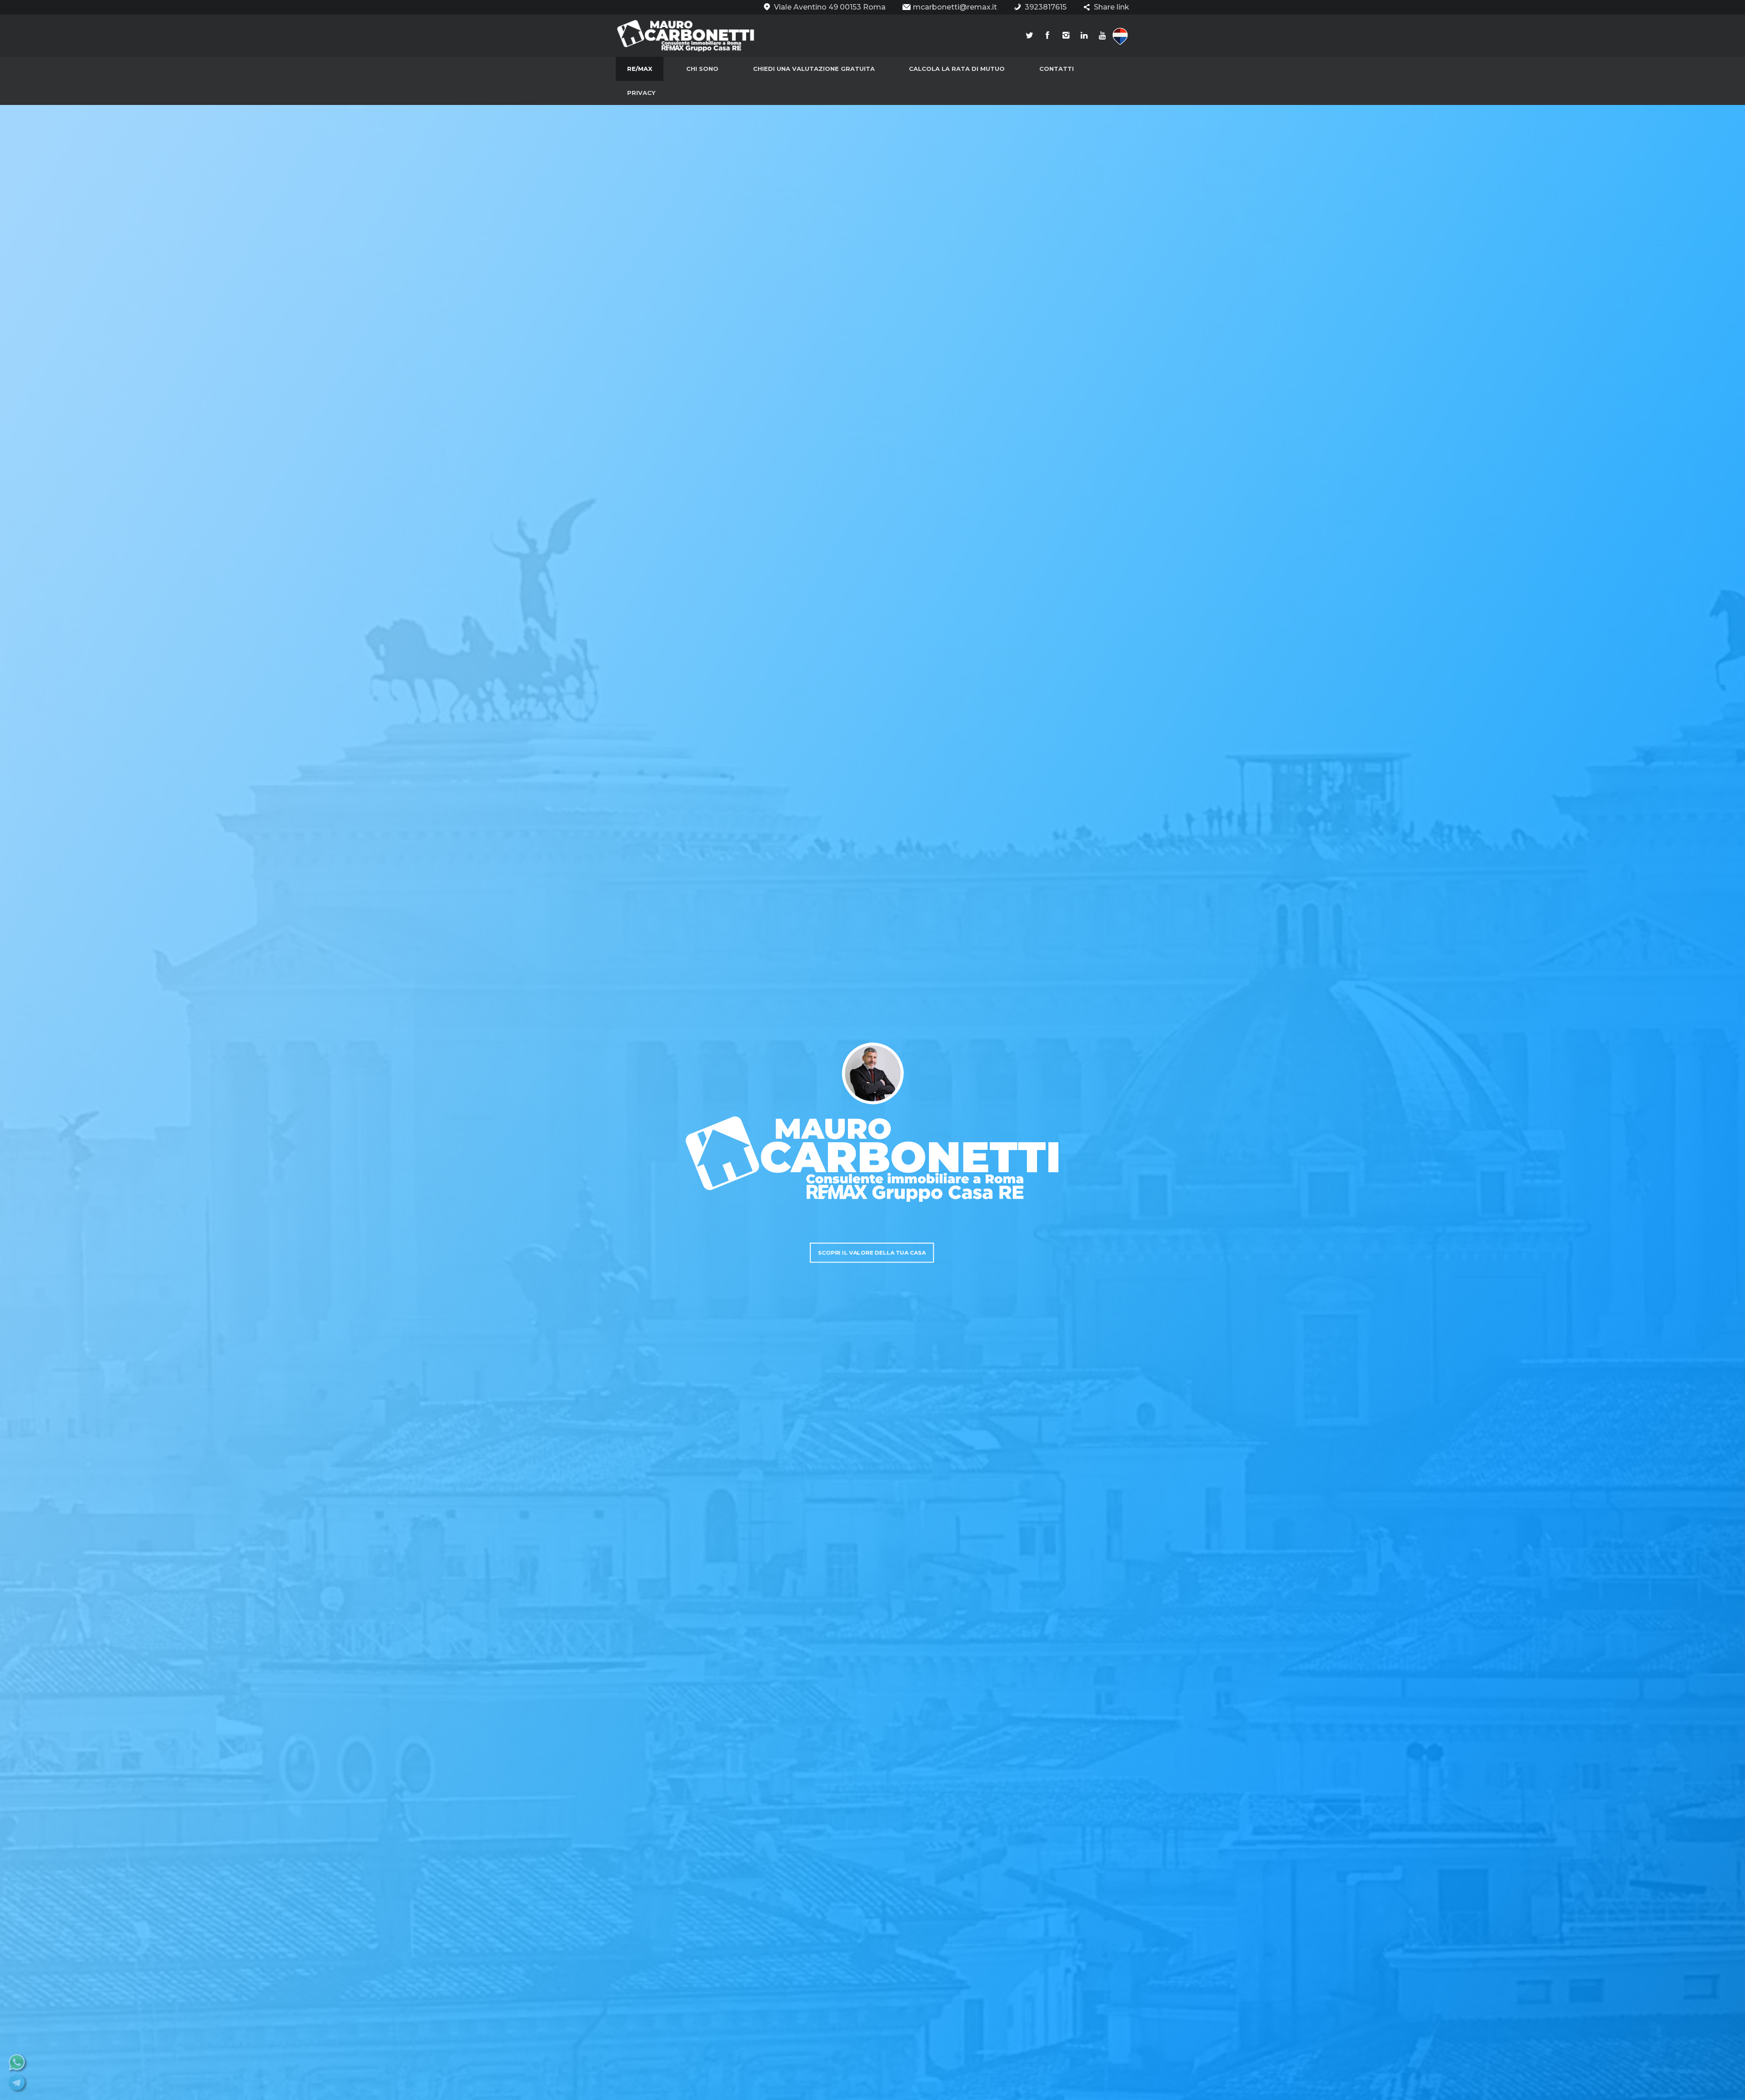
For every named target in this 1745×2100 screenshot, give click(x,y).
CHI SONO (702, 69)
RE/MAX (640, 69)
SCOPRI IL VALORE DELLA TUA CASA (872, 1252)
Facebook (1047, 36)
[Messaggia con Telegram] (18, 2090)
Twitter (1029, 36)
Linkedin (1084, 36)
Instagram (1066, 36)
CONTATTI (1057, 69)
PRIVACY (641, 93)
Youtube (1102, 36)
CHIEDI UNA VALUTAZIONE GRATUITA (814, 69)
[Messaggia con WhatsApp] (18, 2069)
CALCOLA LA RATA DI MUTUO (957, 69)
